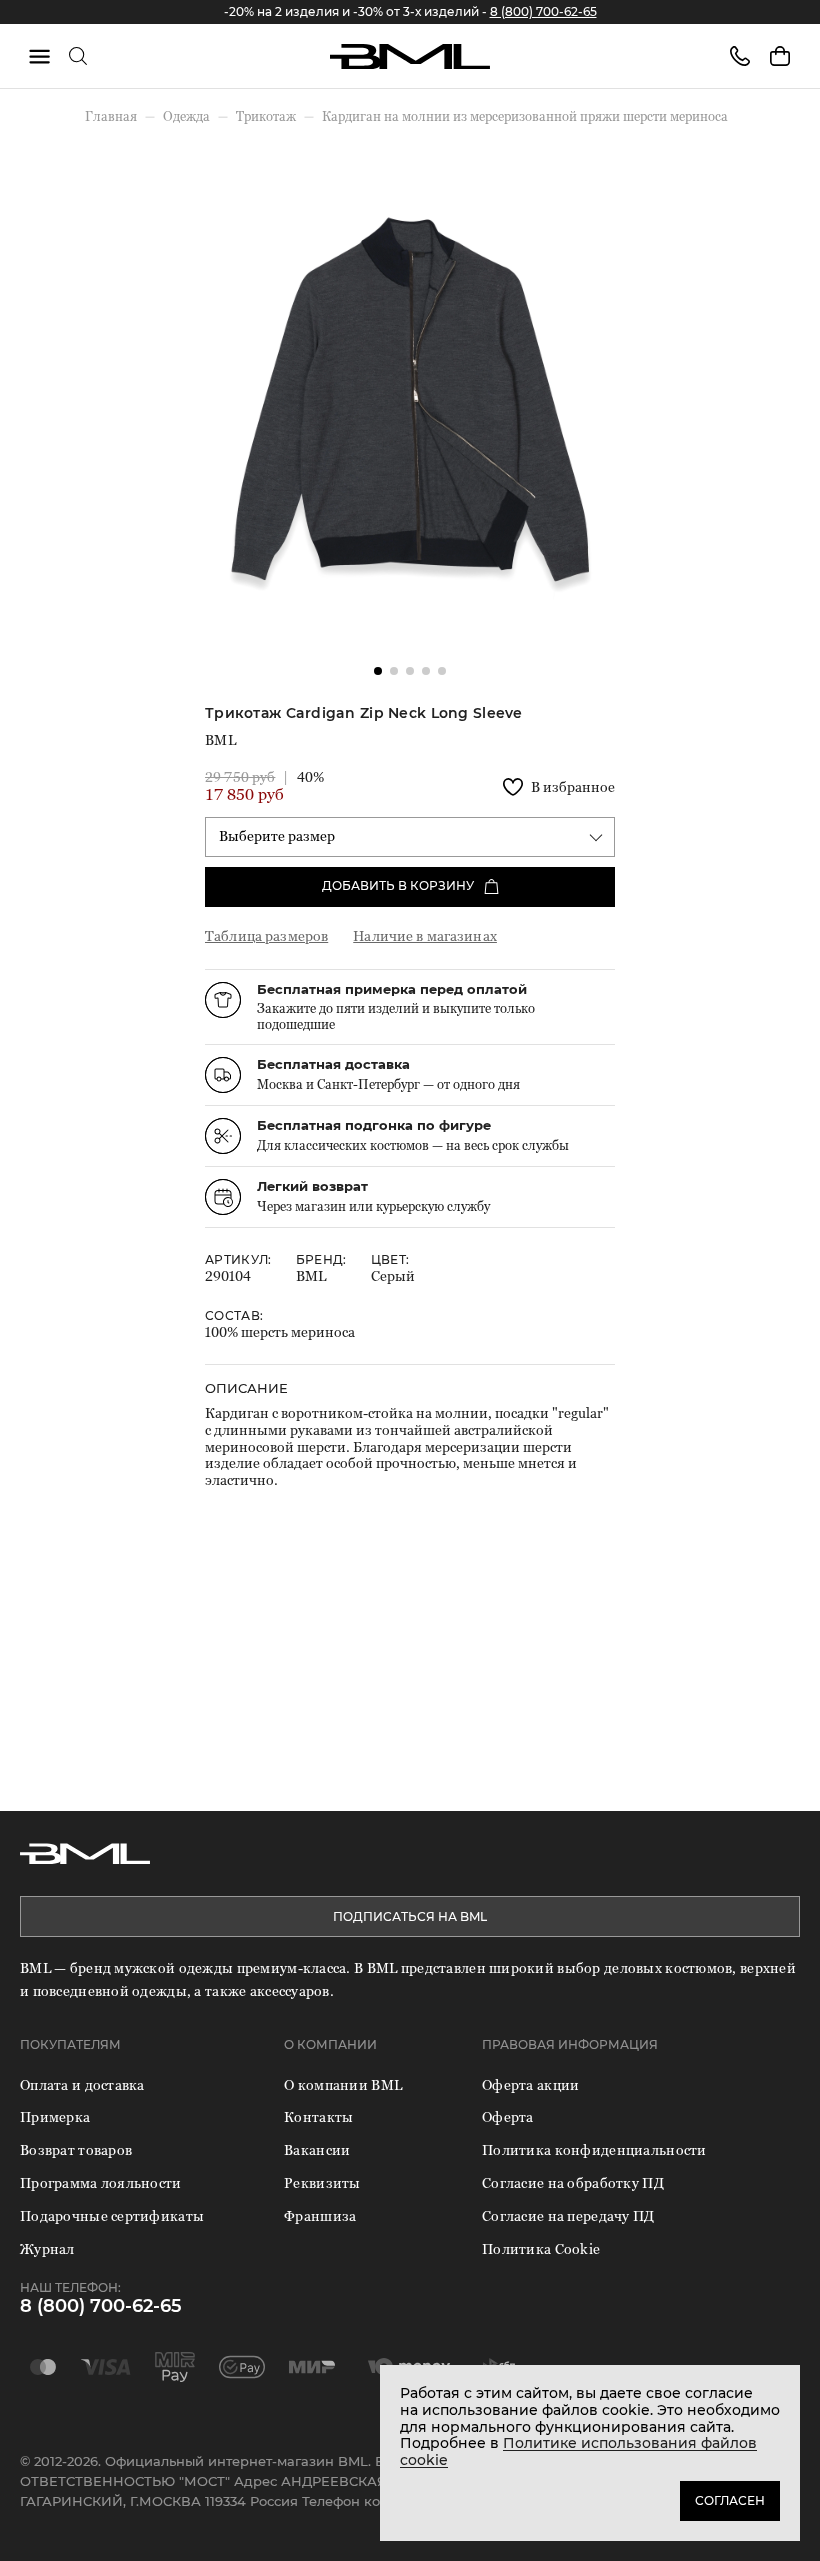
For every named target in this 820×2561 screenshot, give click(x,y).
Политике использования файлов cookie (578, 2451)
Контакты (318, 2116)
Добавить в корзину (398, 885)
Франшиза (320, 2215)
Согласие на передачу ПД (568, 2215)
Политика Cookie (541, 2248)
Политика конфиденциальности (594, 2149)
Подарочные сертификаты (112, 2215)
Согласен (730, 2500)
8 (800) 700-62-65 (543, 11)
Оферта (508, 2116)
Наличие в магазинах (425, 935)
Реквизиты (322, 2182)
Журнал (47, 2248)
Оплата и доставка (82, 2084)
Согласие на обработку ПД (573, 2182)
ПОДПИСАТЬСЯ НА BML (410, 1916)
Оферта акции (530, 2084)
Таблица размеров (266, 935)
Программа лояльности (101, 2182)
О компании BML (343, 2084)
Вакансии (317, 2149)
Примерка (55, 2116)
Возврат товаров (76, 2149)
